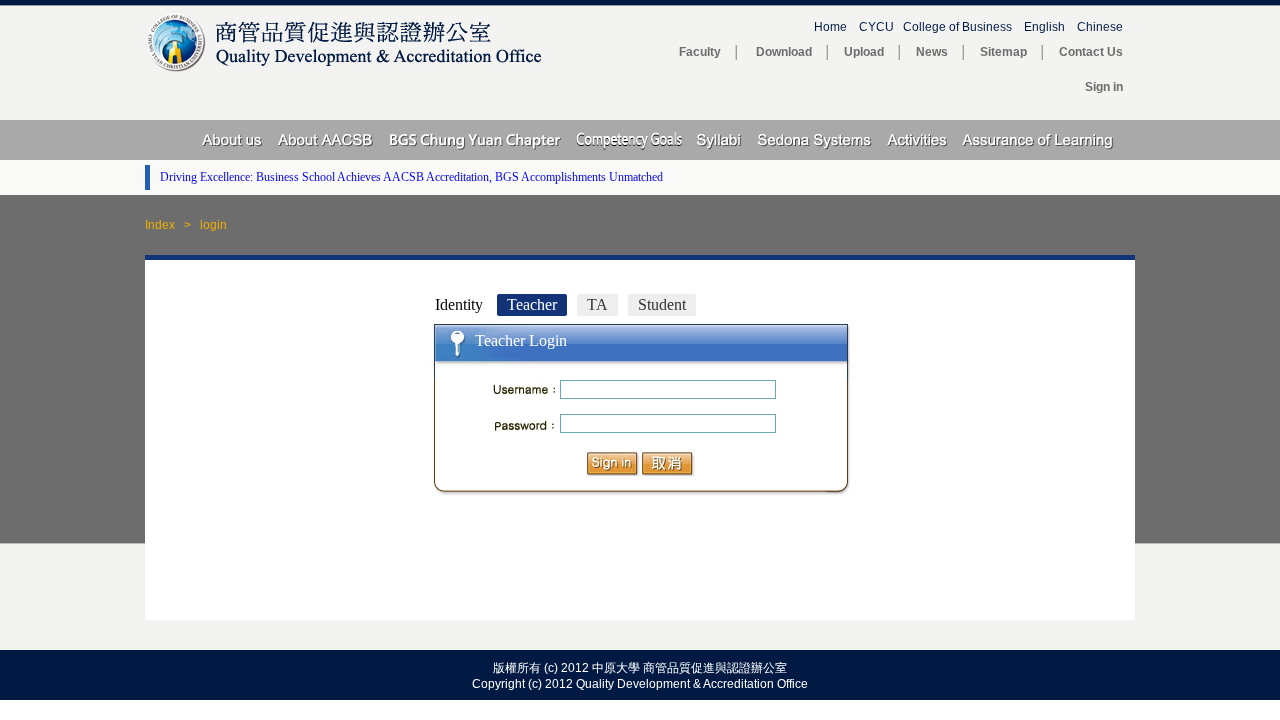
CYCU (876, 27)
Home (830, 27)
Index (160, 225)
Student (662, 304)
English (1044, 27)
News (932, 52)
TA (597, 304)
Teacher (532, 304)
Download (784, 52)
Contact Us (1097, 52)
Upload (864, 52)
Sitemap (1003, 52)
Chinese (1106, 27)
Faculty (700, 52)
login (213, 225)
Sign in (1104, 87)
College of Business (957, 27)
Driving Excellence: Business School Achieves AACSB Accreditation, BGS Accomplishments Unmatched (411, 177)
